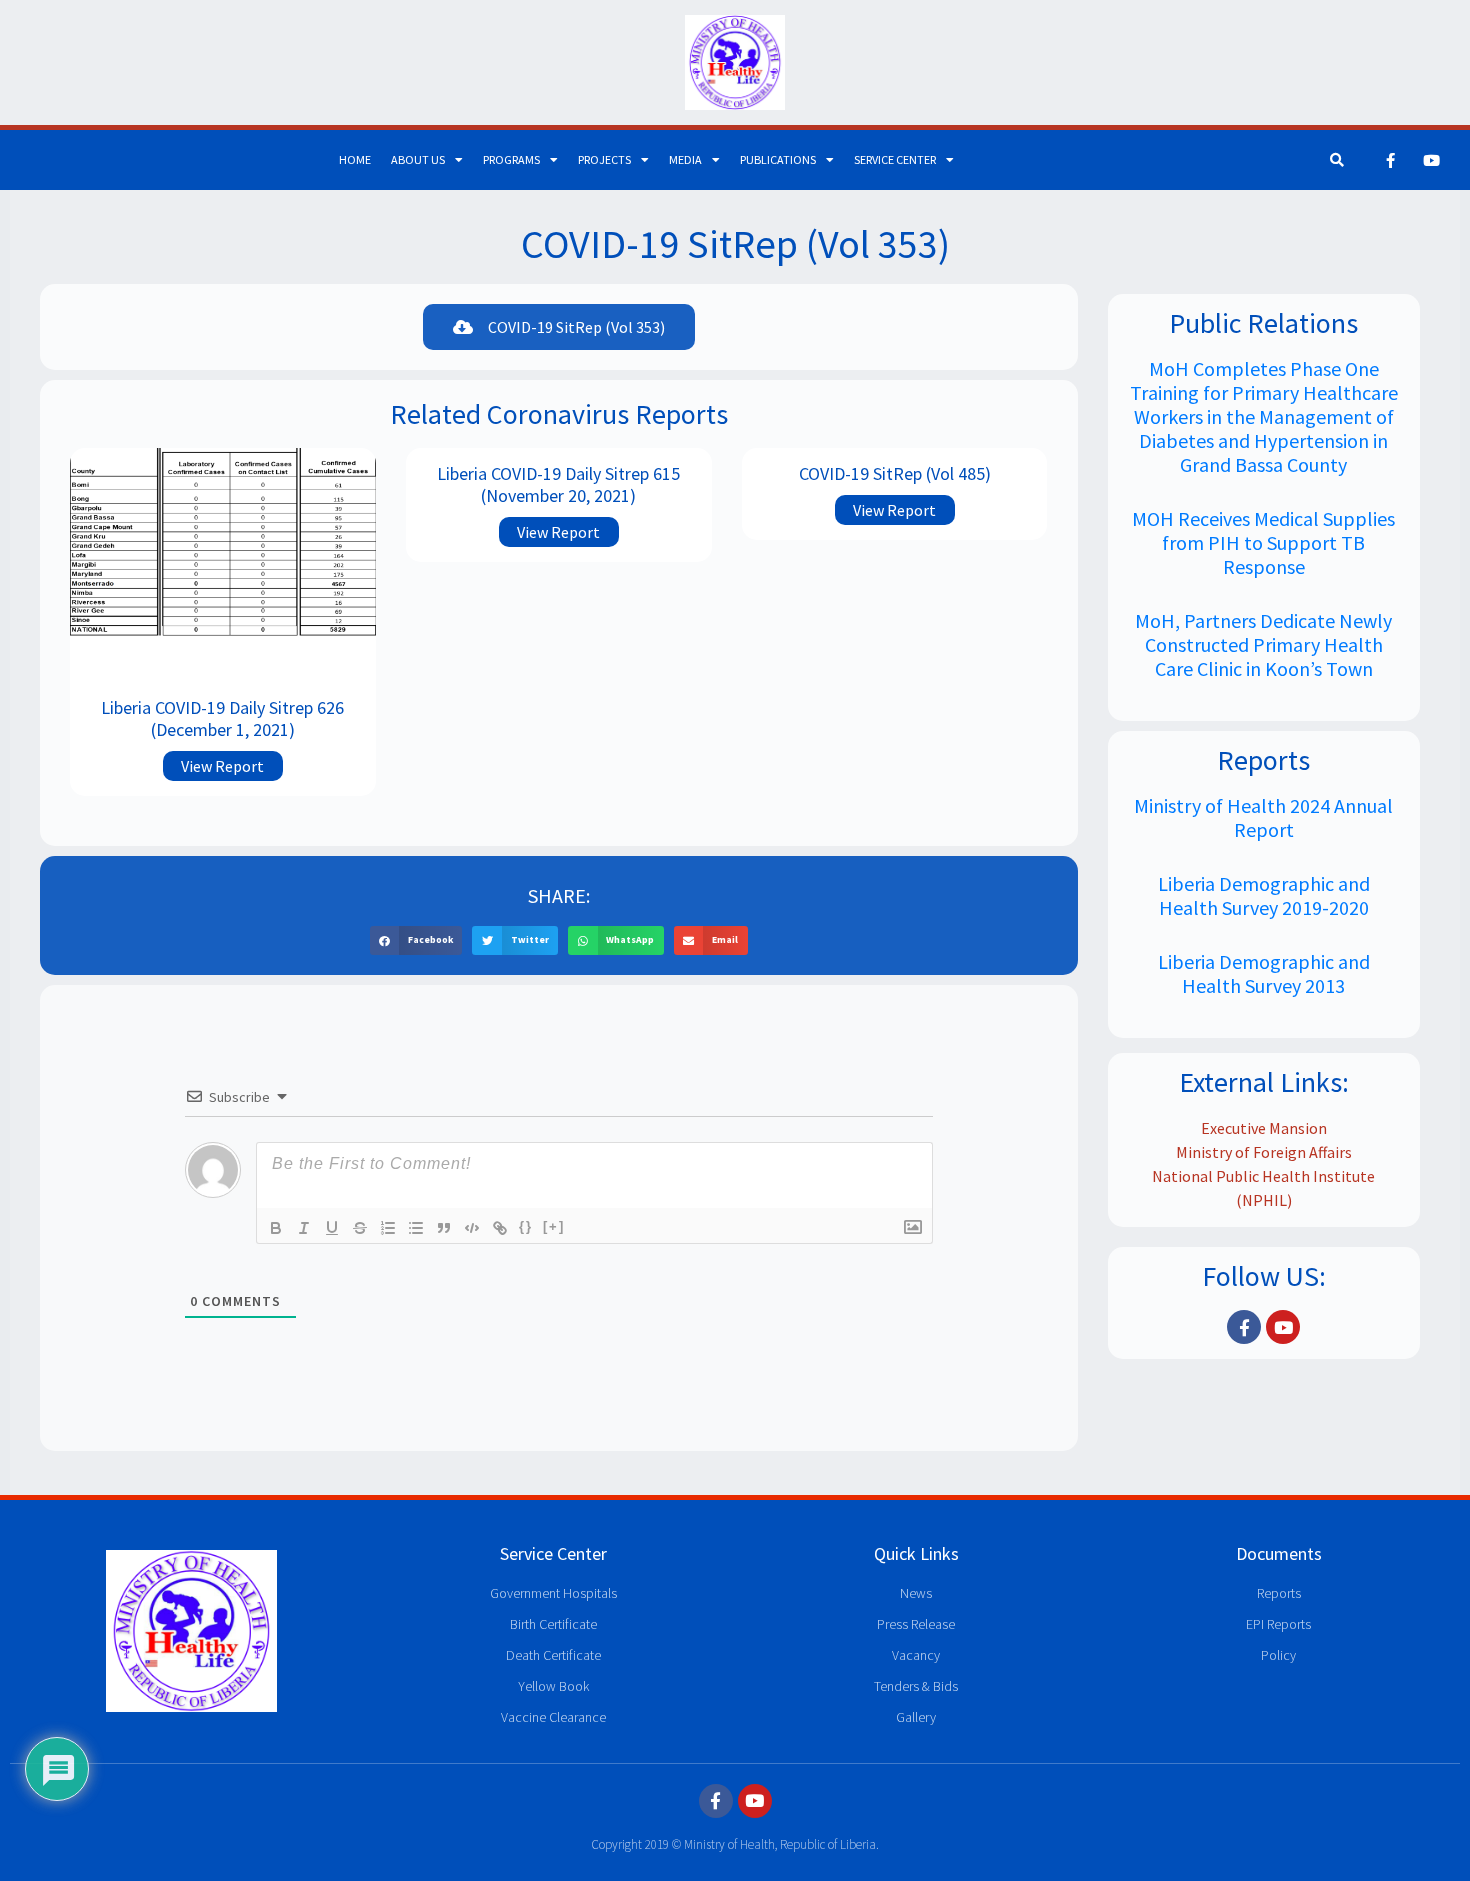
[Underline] (332, 1228)
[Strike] (360, 1228)
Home (355, 159)
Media (685, 159)
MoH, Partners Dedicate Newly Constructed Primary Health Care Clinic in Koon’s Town (1263, 644)
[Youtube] (1432, 160)
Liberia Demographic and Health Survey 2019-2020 (1264, 895)
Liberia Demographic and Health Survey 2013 (1264, 973)
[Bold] (276, 1228)
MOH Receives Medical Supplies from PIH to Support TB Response (1263, 542)
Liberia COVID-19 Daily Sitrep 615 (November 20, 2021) (558, 484)
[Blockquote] (444, 1228)
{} (526, 1226)
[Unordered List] (416, 1228)
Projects (604, 159)
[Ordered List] (388, 1228)
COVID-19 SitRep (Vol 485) (895, 473)
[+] (554, 1226)
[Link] (500, 1228)
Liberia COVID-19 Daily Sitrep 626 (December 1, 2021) (222, 718)
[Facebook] (1391, 160)
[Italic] (304, 1228)
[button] (416, 940)
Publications (778, 159)
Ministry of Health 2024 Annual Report (1263, 817)
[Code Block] (472, 1228)
